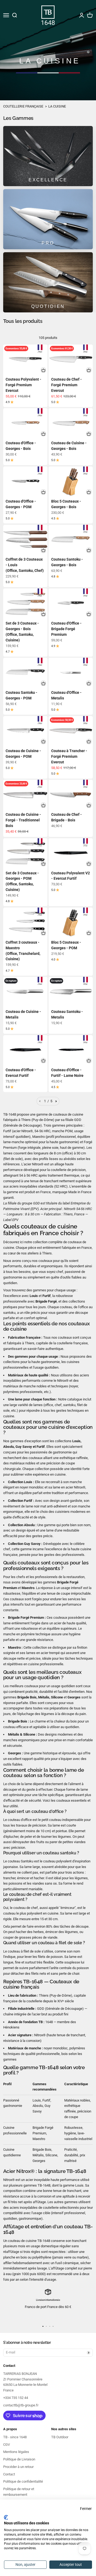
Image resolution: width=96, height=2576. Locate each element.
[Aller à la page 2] (56, 1101)
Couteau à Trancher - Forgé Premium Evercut (69, 756)
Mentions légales (16, 2452)
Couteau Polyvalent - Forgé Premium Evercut (23, 385)
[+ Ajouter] (43, 370)
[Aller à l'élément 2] (46, 2326)
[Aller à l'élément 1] (43, 2326)
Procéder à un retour (18, 2467)
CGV (7, 2445)
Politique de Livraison (19, 2459)
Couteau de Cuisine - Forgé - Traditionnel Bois (23, 820)
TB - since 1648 (15, 2437)
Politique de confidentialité (23, 2481)
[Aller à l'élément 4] (53, 2326)
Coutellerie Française (23, 106)
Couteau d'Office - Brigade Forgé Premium (66, 629)
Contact (9, 2474)
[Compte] (82, 15)
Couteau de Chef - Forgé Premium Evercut (67, 385)
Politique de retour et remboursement (19, 2492)
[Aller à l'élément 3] (50, 2326)
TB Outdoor (60, 2437)
